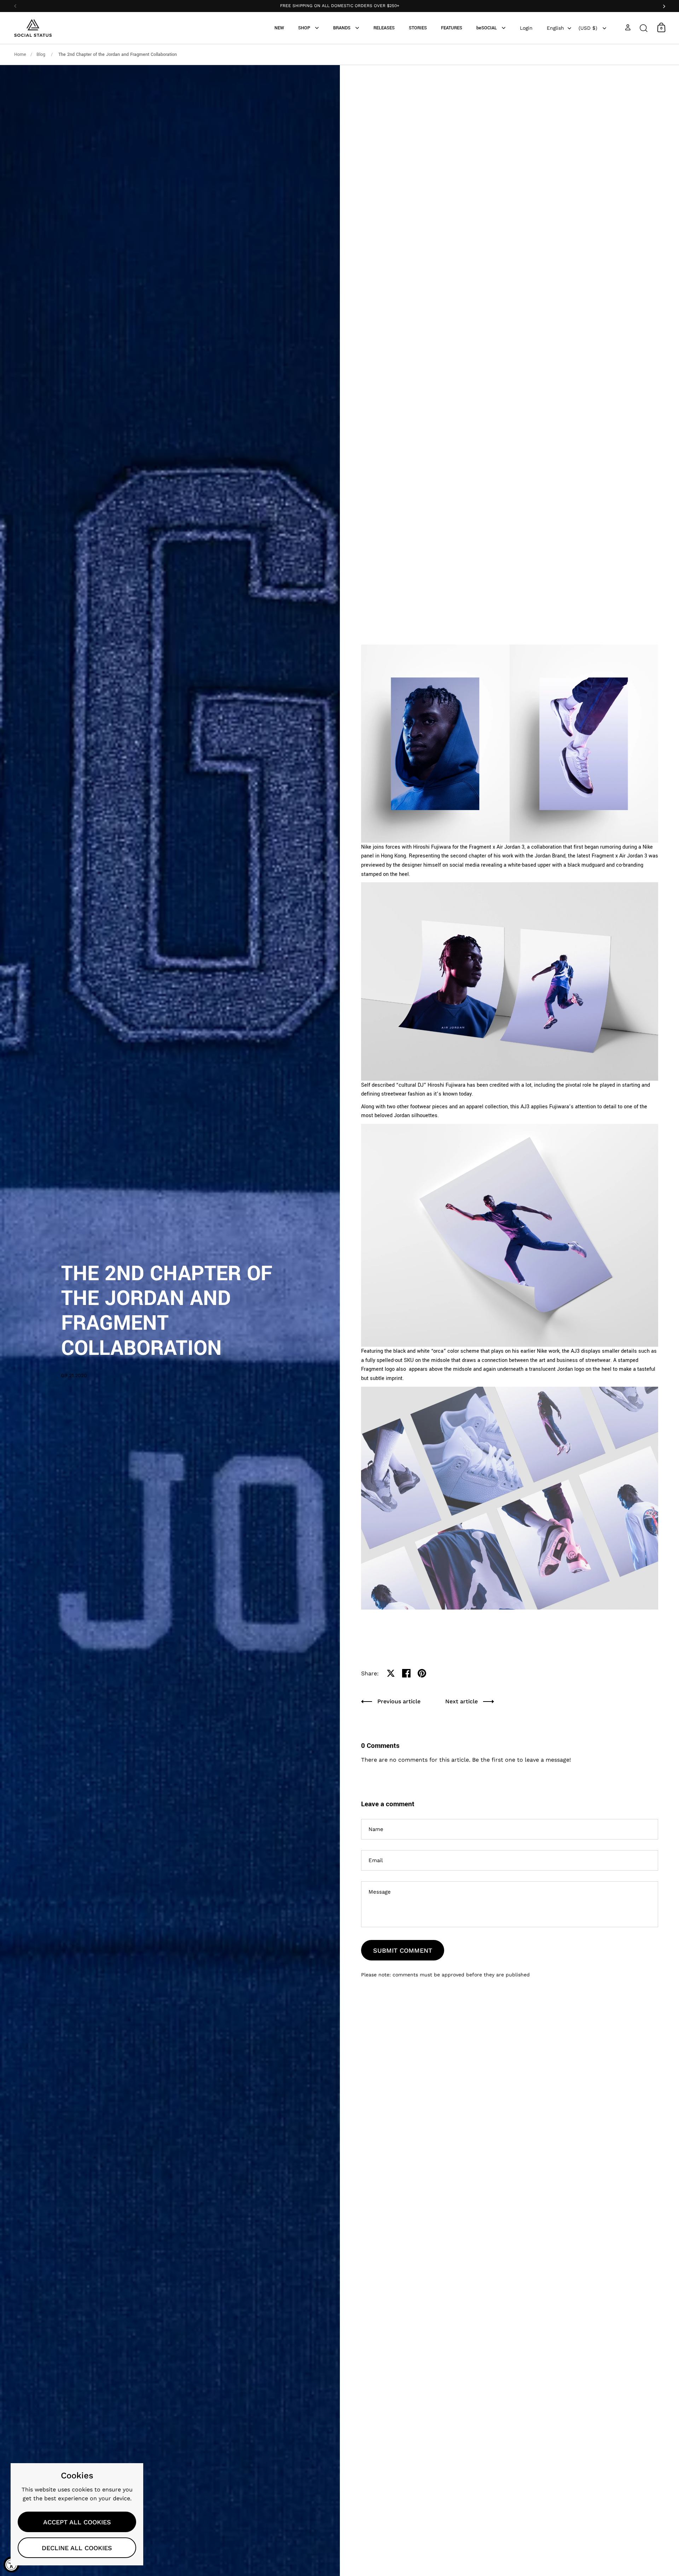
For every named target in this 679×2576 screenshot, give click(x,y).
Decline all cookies (77, 2548)
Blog (42, 54)
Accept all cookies (77, 2522)
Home (20, 54)
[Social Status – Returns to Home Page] (33, 28)
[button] (644, 27)
